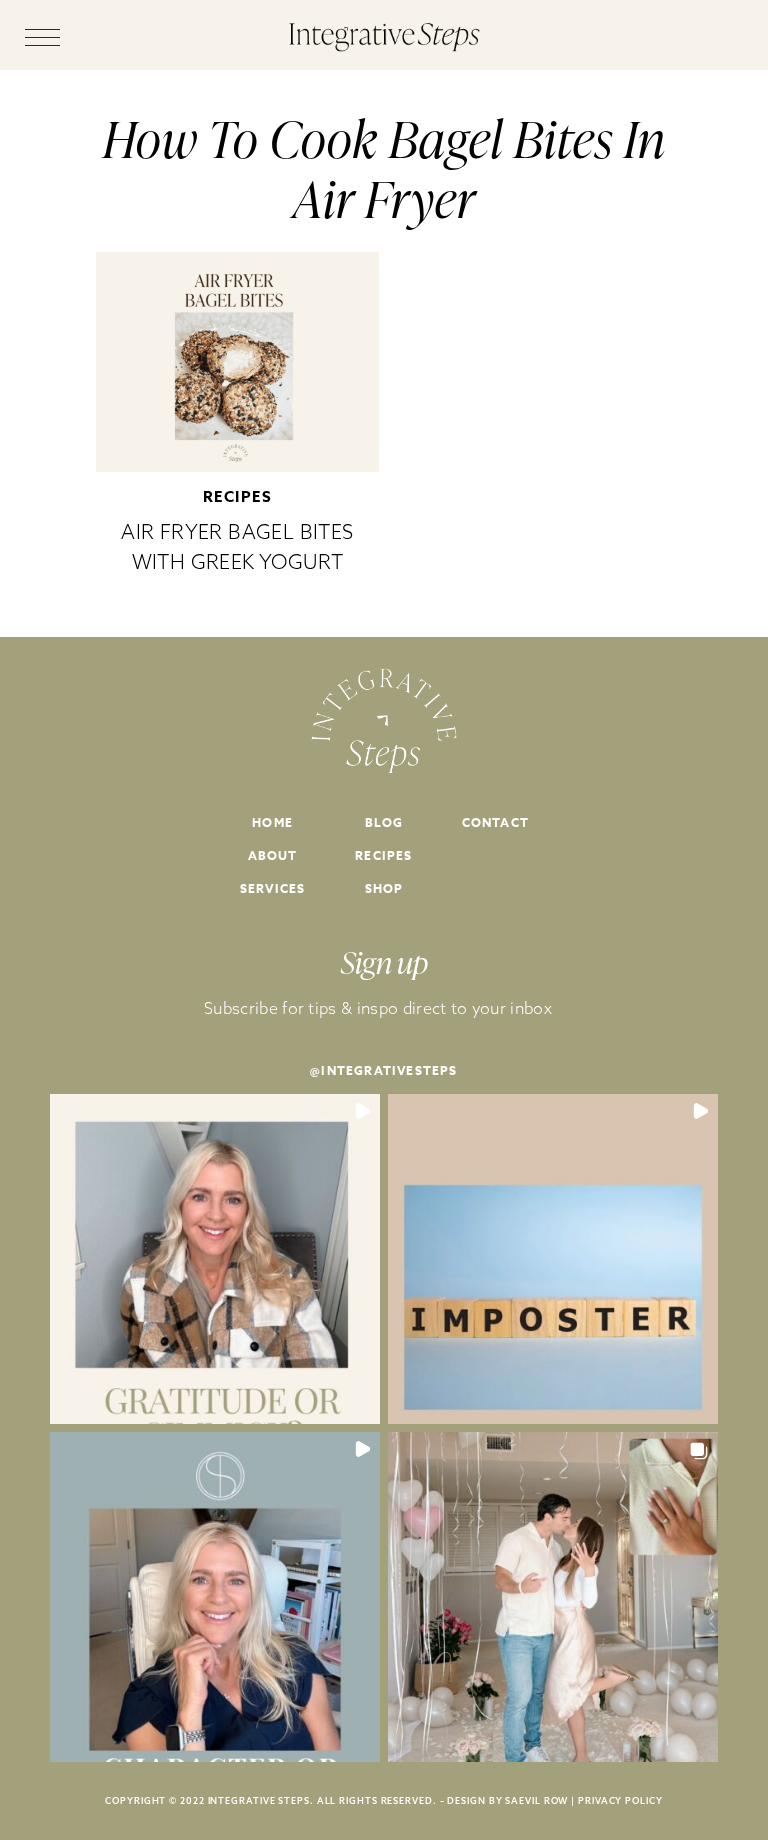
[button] (215, 1259)
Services (273, 888)
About (273, 855)
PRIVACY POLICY (620, 1800)
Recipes (238, 496)
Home (272, 822)
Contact (495, 822)
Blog (384, 822)
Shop (384, 888)
